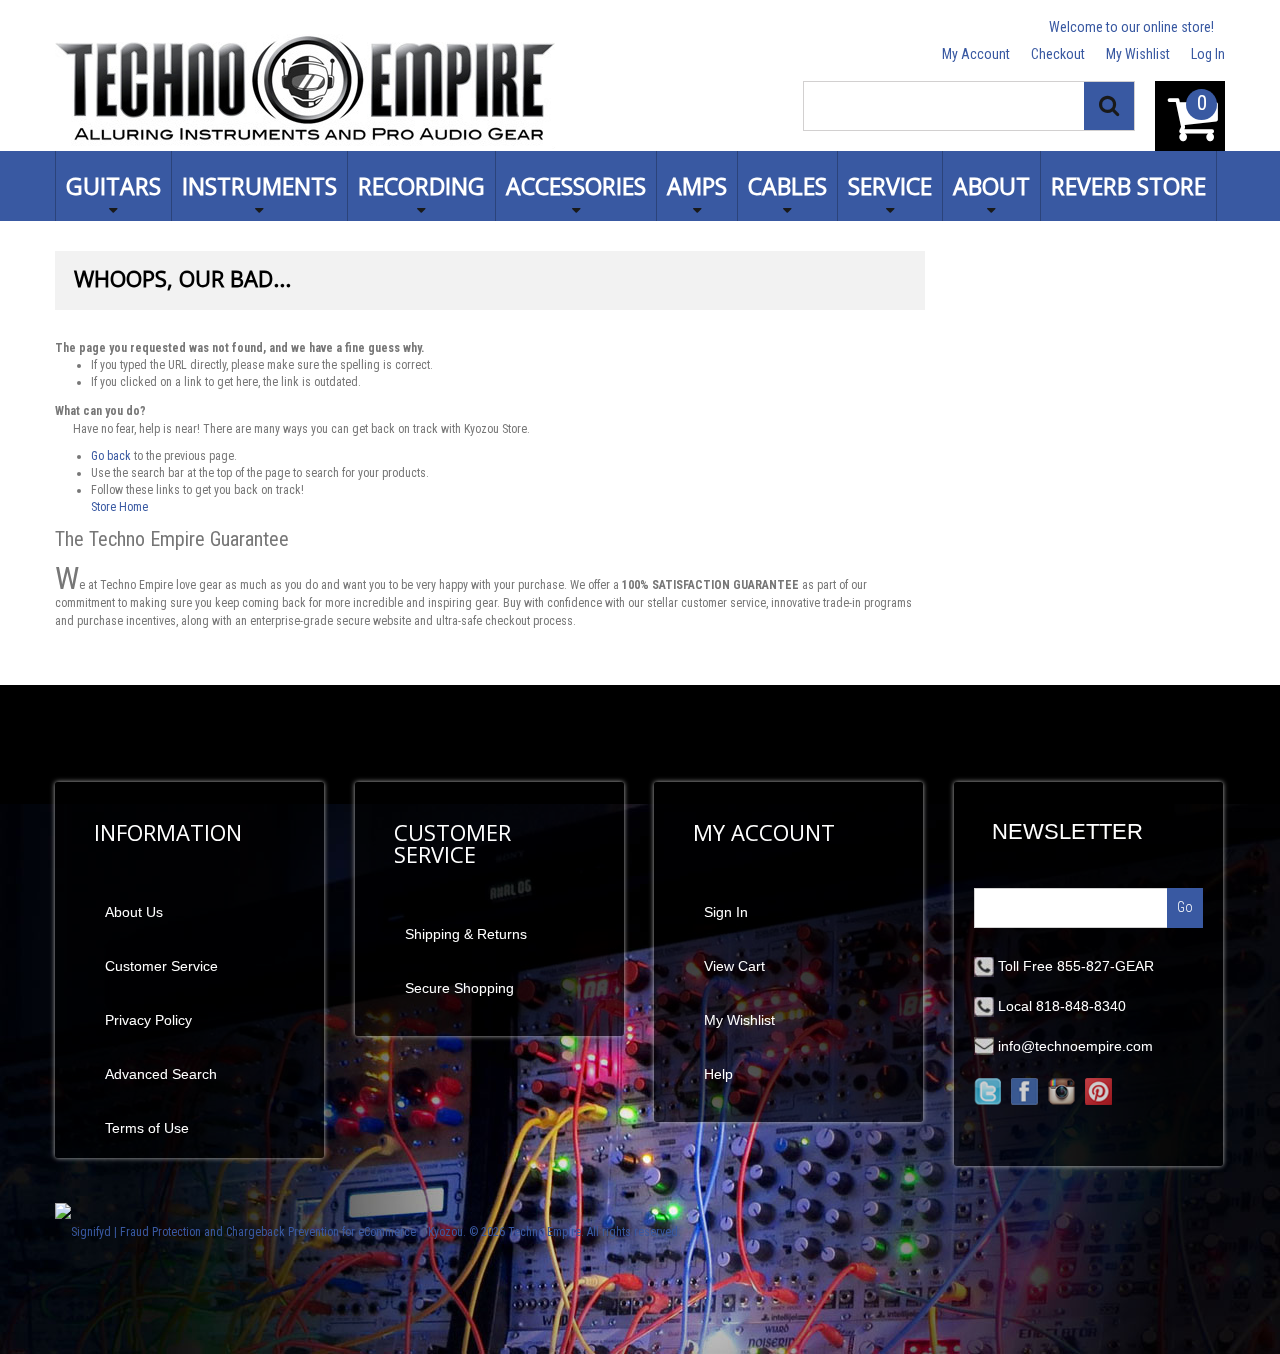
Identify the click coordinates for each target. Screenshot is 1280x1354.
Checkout (1058, 54)
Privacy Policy (148, 1020)
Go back (111, 456)
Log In (1208, 54)
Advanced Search (161, 1074)
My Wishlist (1138, 54)
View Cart (734, 966)
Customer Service (161, 966)
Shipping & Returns (466, 934)
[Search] (1109, 106)
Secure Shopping (459, 988)
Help (718, 1074)
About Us (134, 912)
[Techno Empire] (305, 91)
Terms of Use (147, 1128)
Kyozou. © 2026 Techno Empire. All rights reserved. (554, 1232)
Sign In (726, 912)
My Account (976, 54)
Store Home (119, 507)
